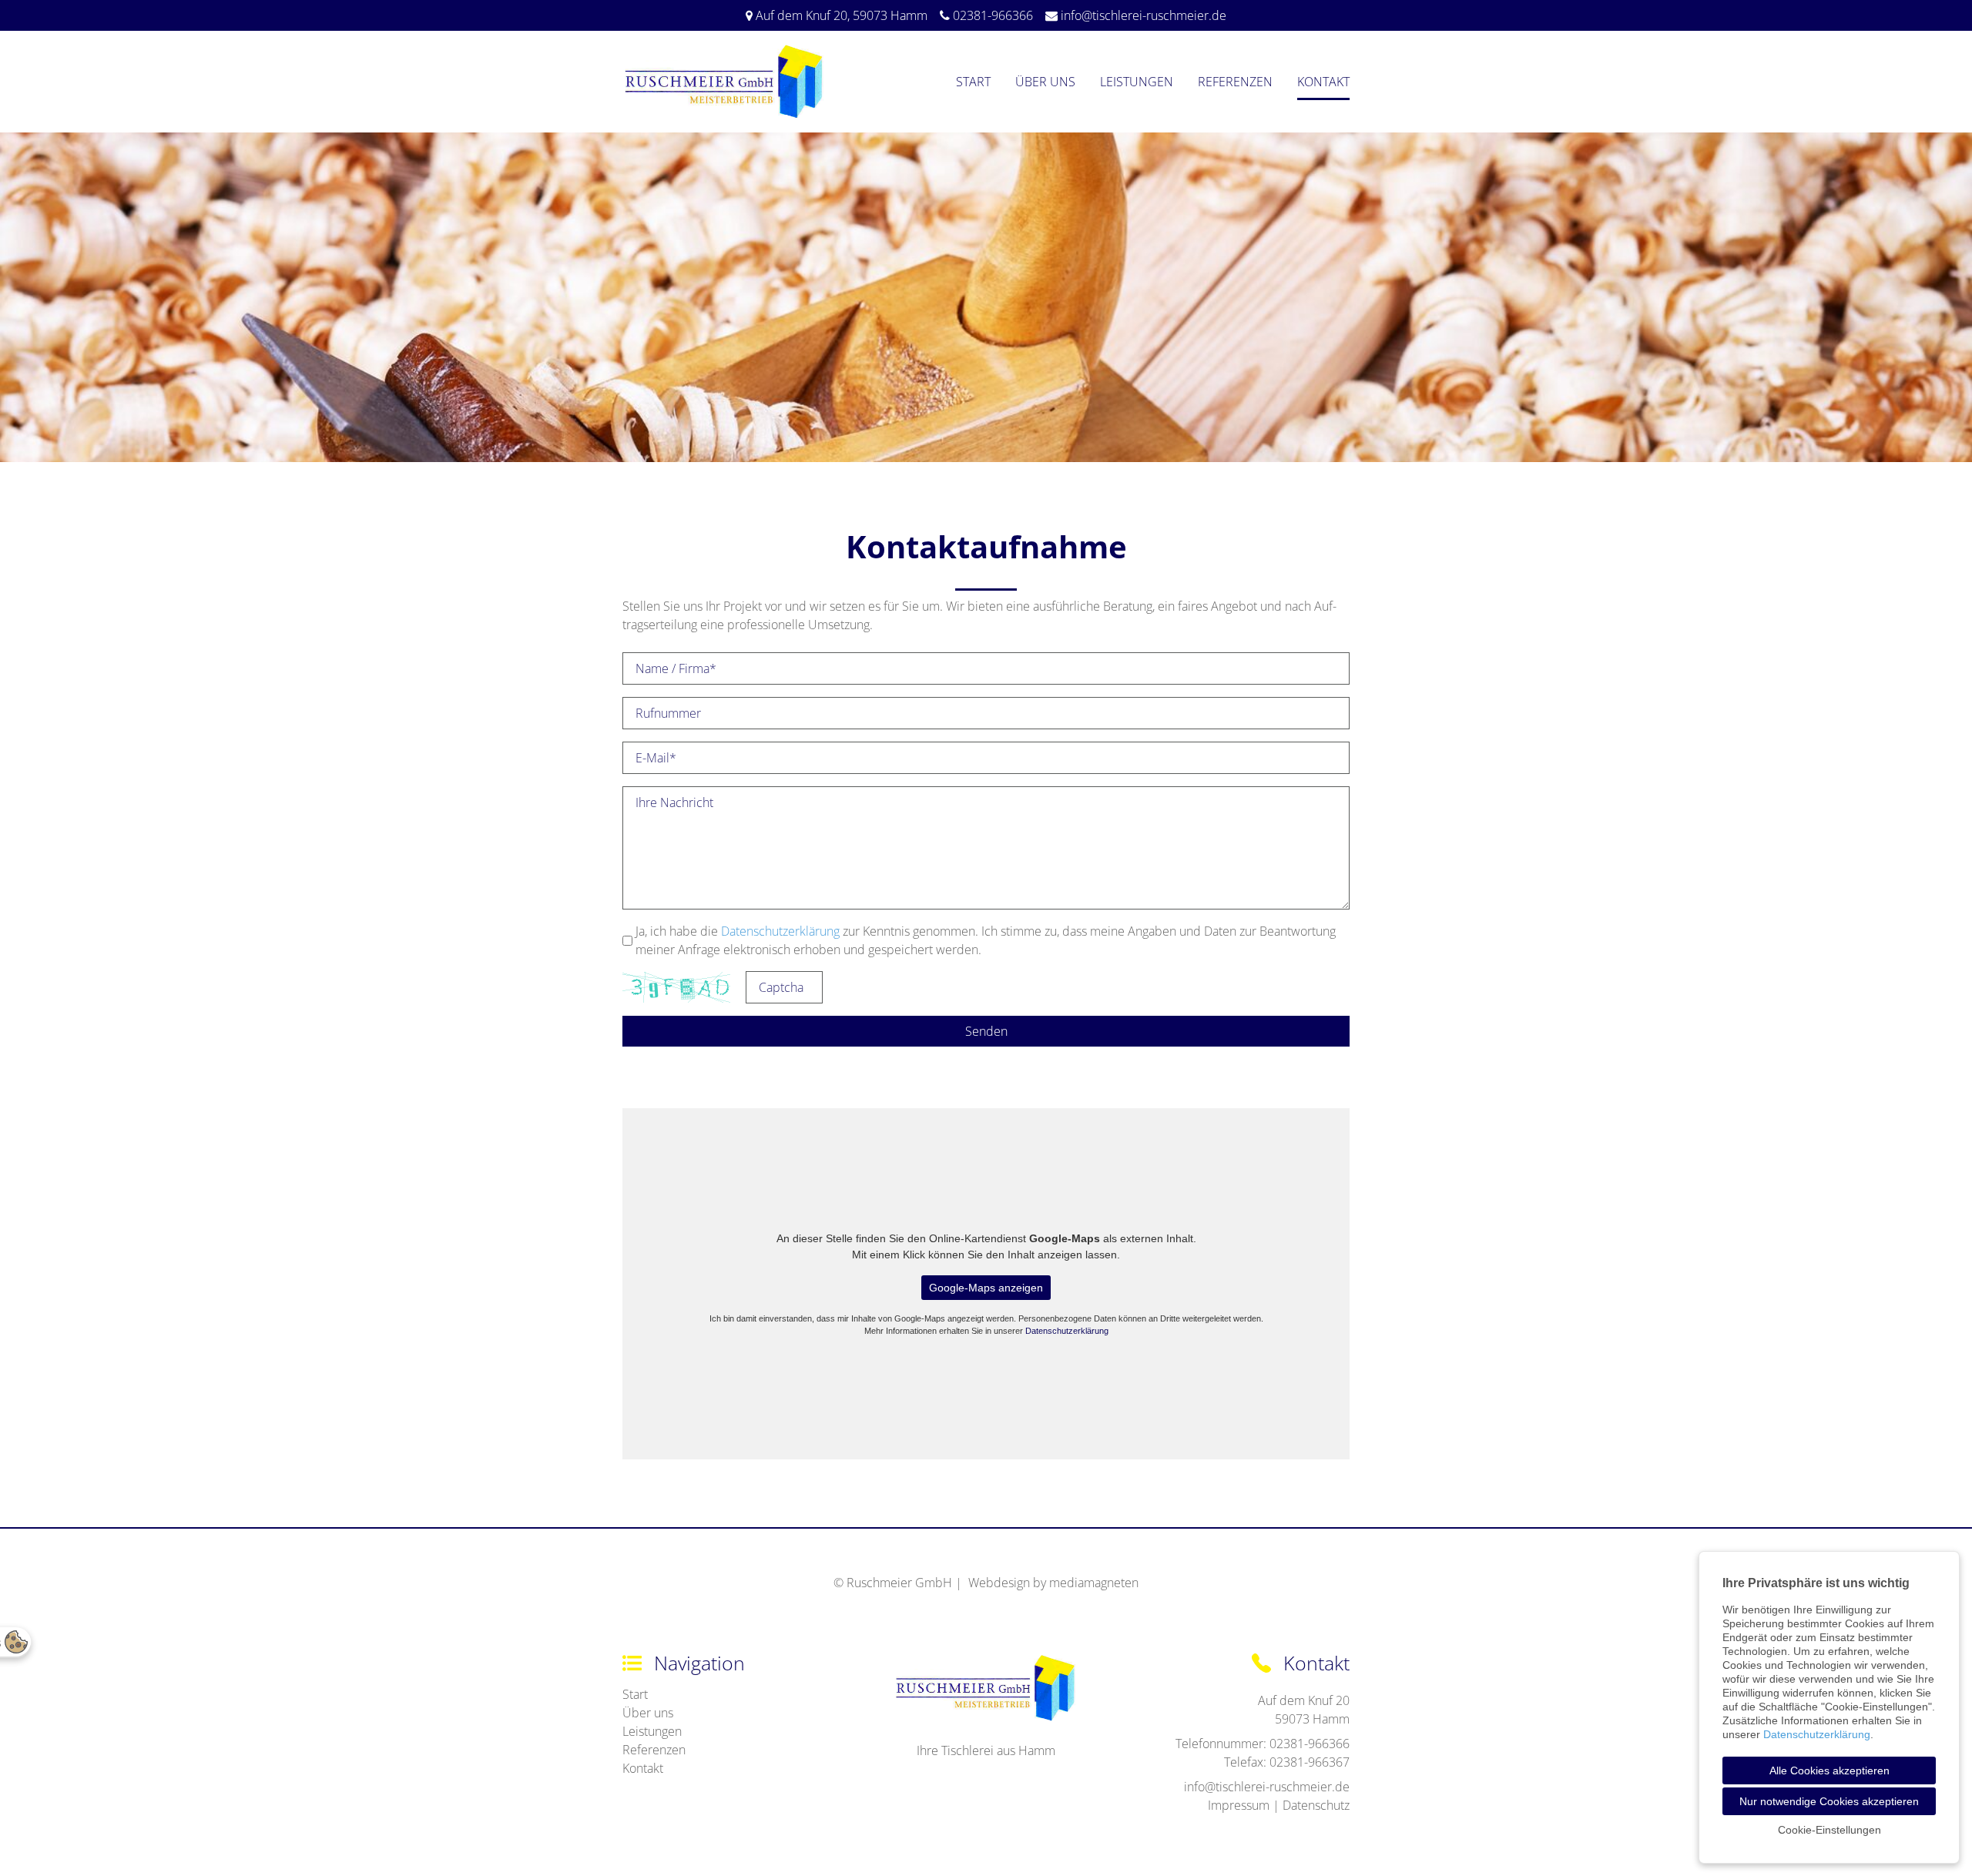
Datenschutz (1316, 1805)
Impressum (1239, 1805)
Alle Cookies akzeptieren (1829, 1770)
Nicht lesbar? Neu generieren (843, 987)
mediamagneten (1094, 1583)
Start (973, 82)
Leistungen (1137, 82)
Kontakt (1323, 82)
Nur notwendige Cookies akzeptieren (1829, 1801)
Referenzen (1235, 82)
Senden (986, 1031)
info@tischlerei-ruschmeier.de (1144, 15)
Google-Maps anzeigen (986, 1288)
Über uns (1045, 82)
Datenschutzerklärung (780, 931)
